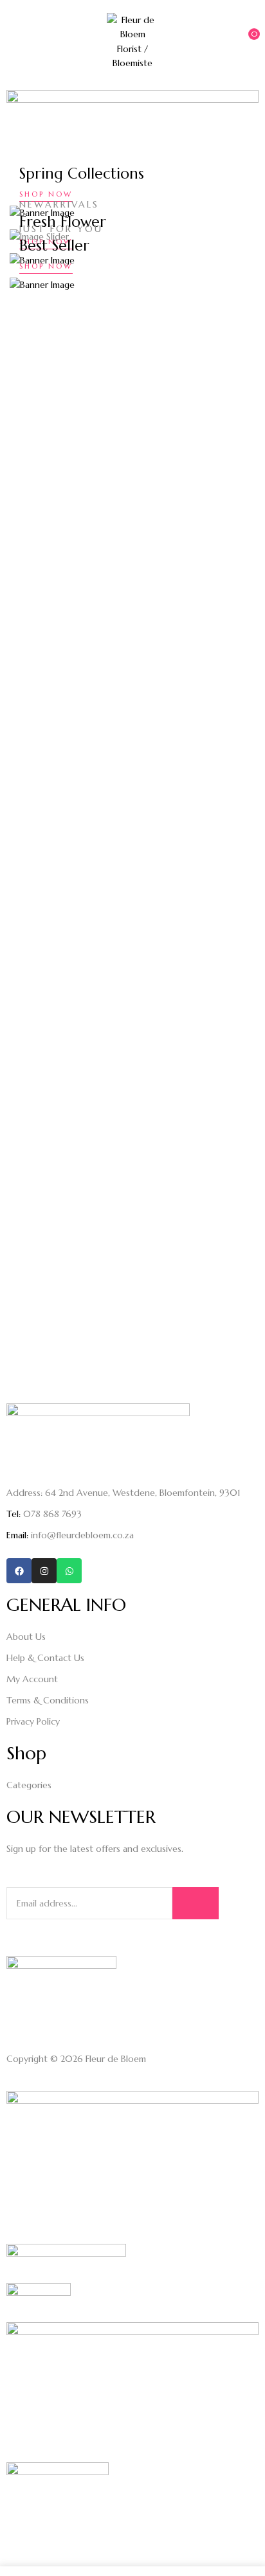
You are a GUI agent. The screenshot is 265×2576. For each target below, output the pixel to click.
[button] (244, 40)
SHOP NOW (46, 194)
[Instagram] (44, 1571)
